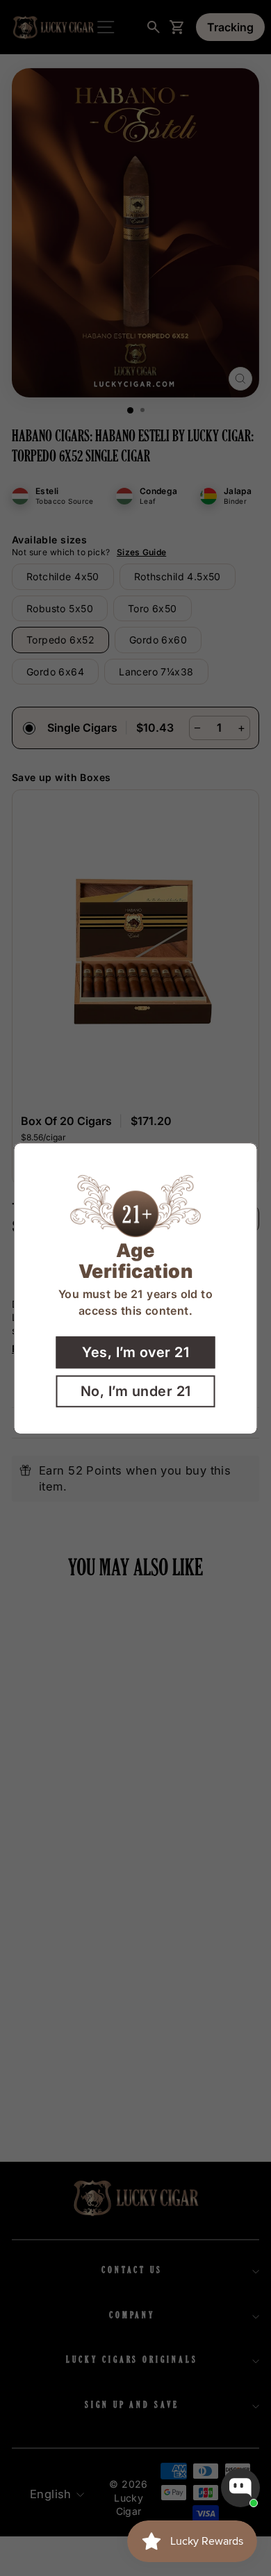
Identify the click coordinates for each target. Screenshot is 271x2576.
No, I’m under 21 (136, 1390)
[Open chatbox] (240, 2488)
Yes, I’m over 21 (135, 1352)
